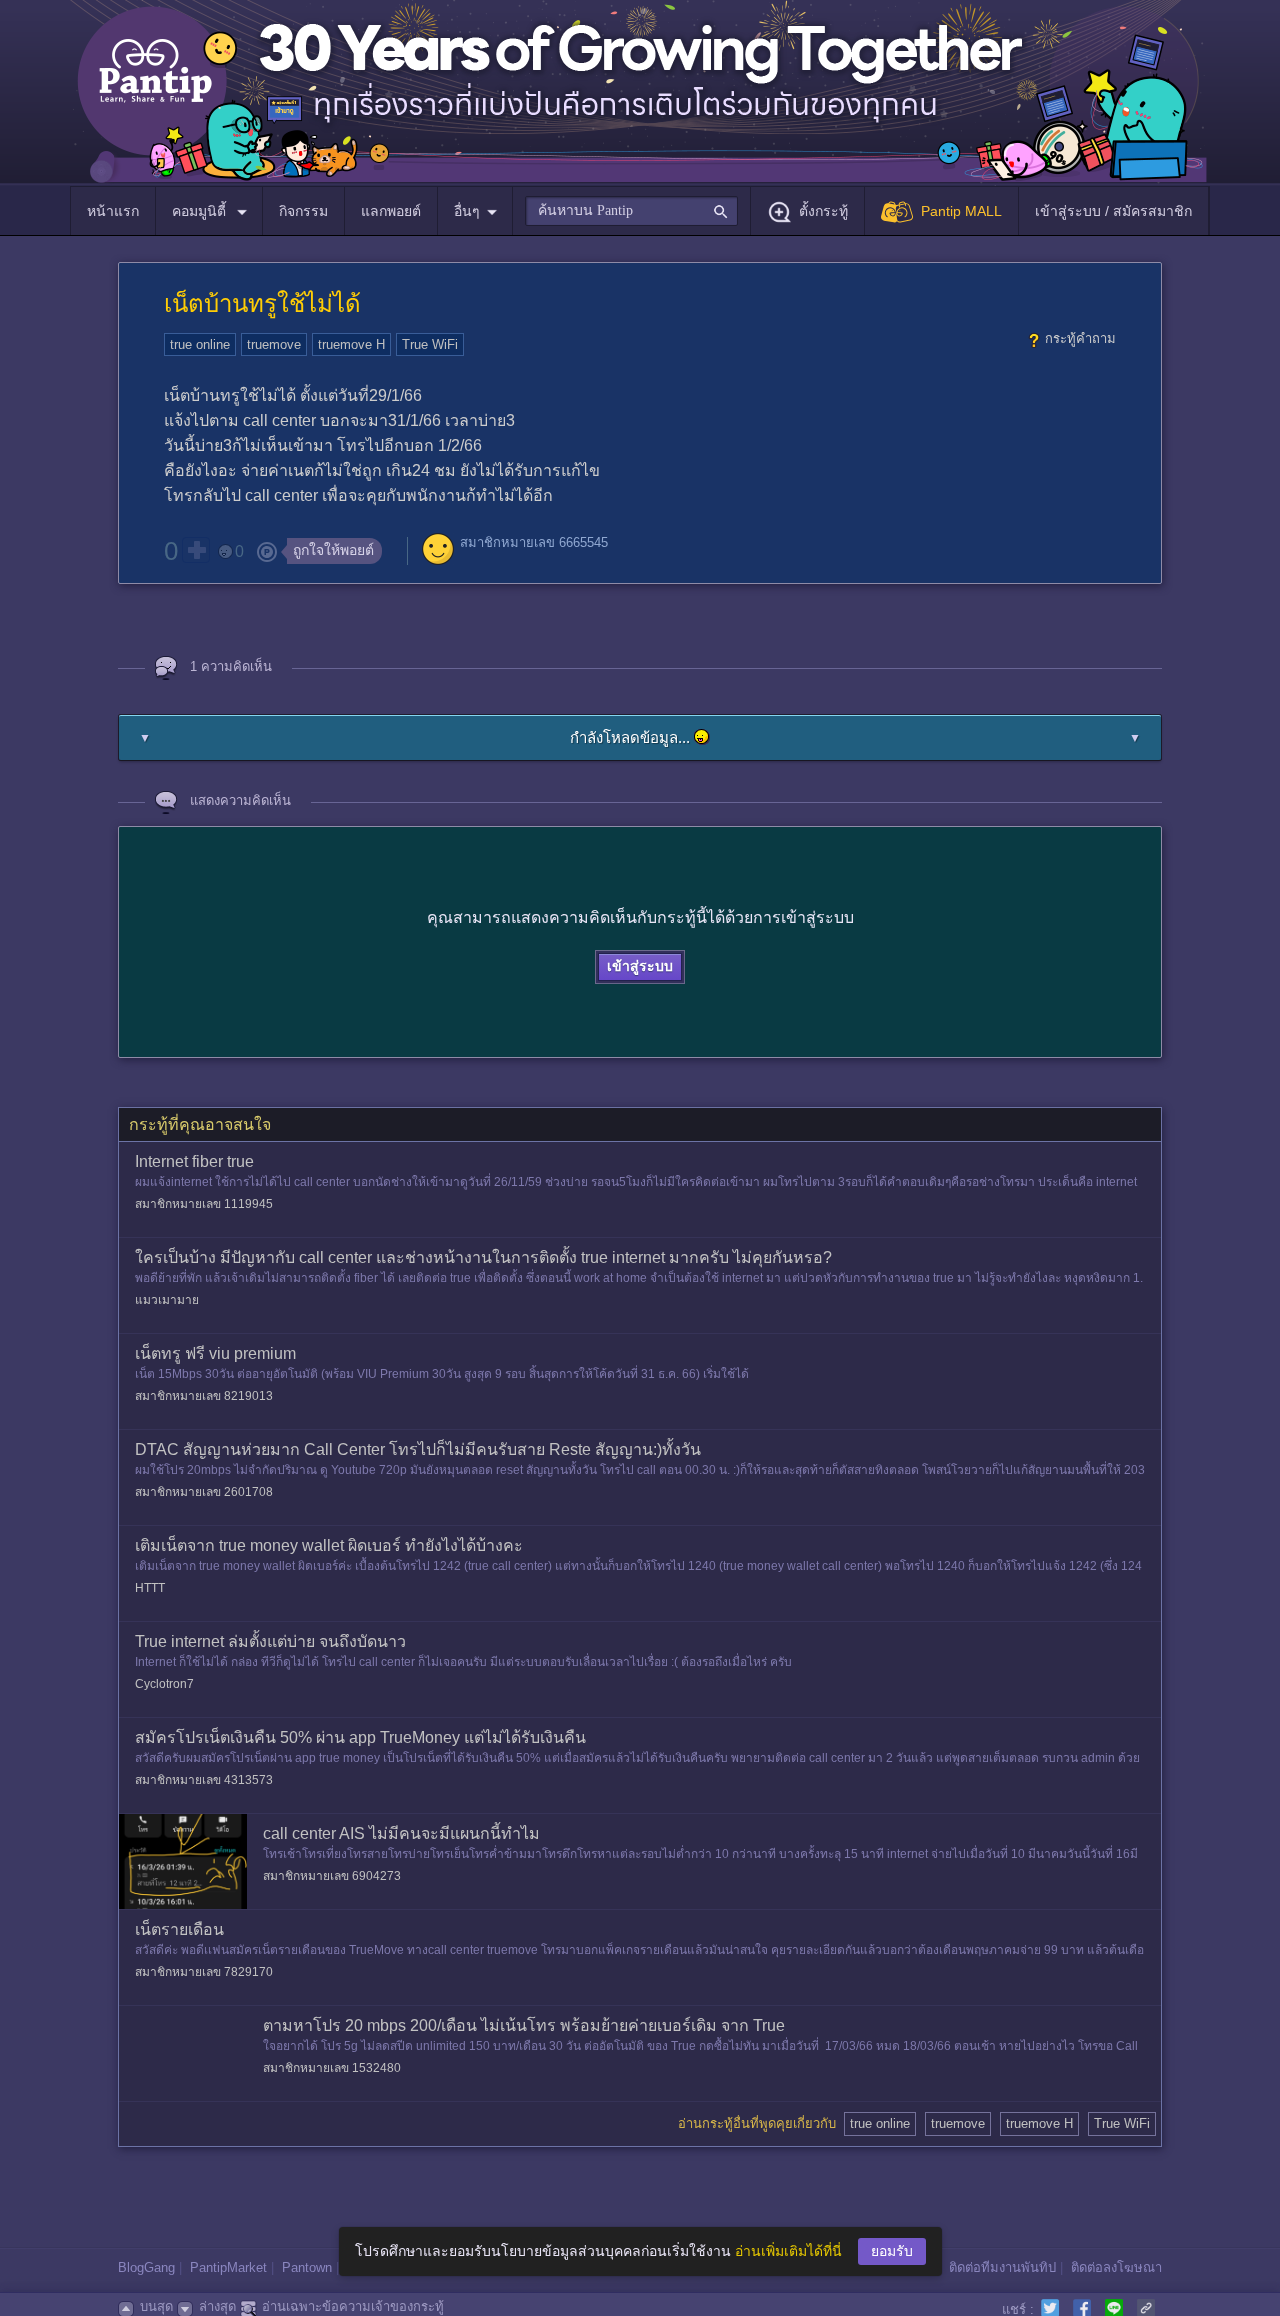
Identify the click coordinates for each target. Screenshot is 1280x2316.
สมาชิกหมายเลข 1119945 (204, 1204)
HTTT (150, 1588)
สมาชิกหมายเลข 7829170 (204, 1972)
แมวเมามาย (167, 1300)
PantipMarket (228, 2267)
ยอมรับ (892, 2251)
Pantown (307, 2267)
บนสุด (156, 2306)
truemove (274, 344)
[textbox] (631, 211)
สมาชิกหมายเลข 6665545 (534, 542)
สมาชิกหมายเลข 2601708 (204, 1492)
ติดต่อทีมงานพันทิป (1002, 2267)
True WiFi (430, 344)
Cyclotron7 (164, 1684)
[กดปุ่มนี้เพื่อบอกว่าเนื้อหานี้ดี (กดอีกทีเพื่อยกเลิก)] (196, 550)
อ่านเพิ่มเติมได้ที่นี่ (788, 2251)
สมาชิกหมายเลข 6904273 (332, 1876)
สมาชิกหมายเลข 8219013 (204, 1396)
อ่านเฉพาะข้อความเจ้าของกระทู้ (353, 2306)
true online (200, 344)
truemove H (351, 344)
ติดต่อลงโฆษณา (1116, 2267)
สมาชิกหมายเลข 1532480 (332, 2068)
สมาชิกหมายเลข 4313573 (204, 1780)
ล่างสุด (217, 2306)
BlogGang (146, 2267)
